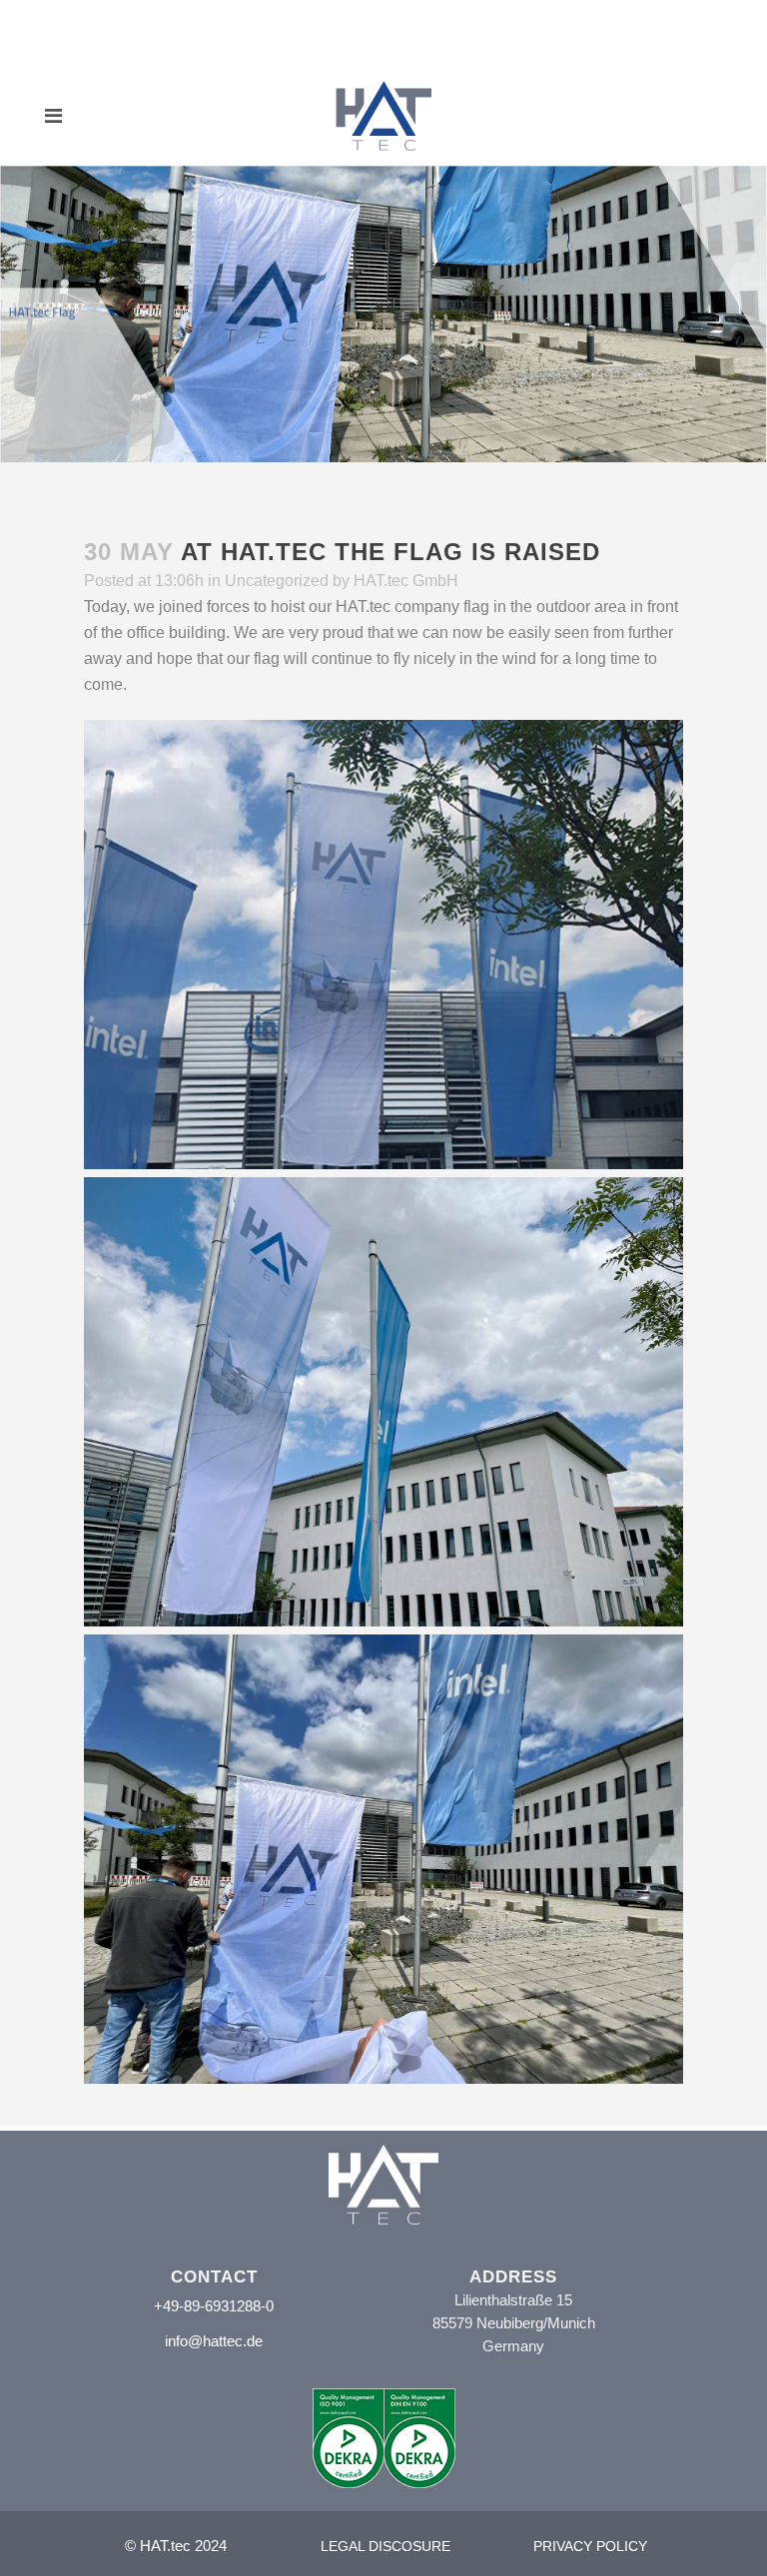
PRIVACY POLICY (590, 2546)
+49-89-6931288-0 (214, 2306)
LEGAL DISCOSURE (385, 2546)
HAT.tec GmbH (406, 581)
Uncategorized (277, 581)
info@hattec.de (214, 2341)
